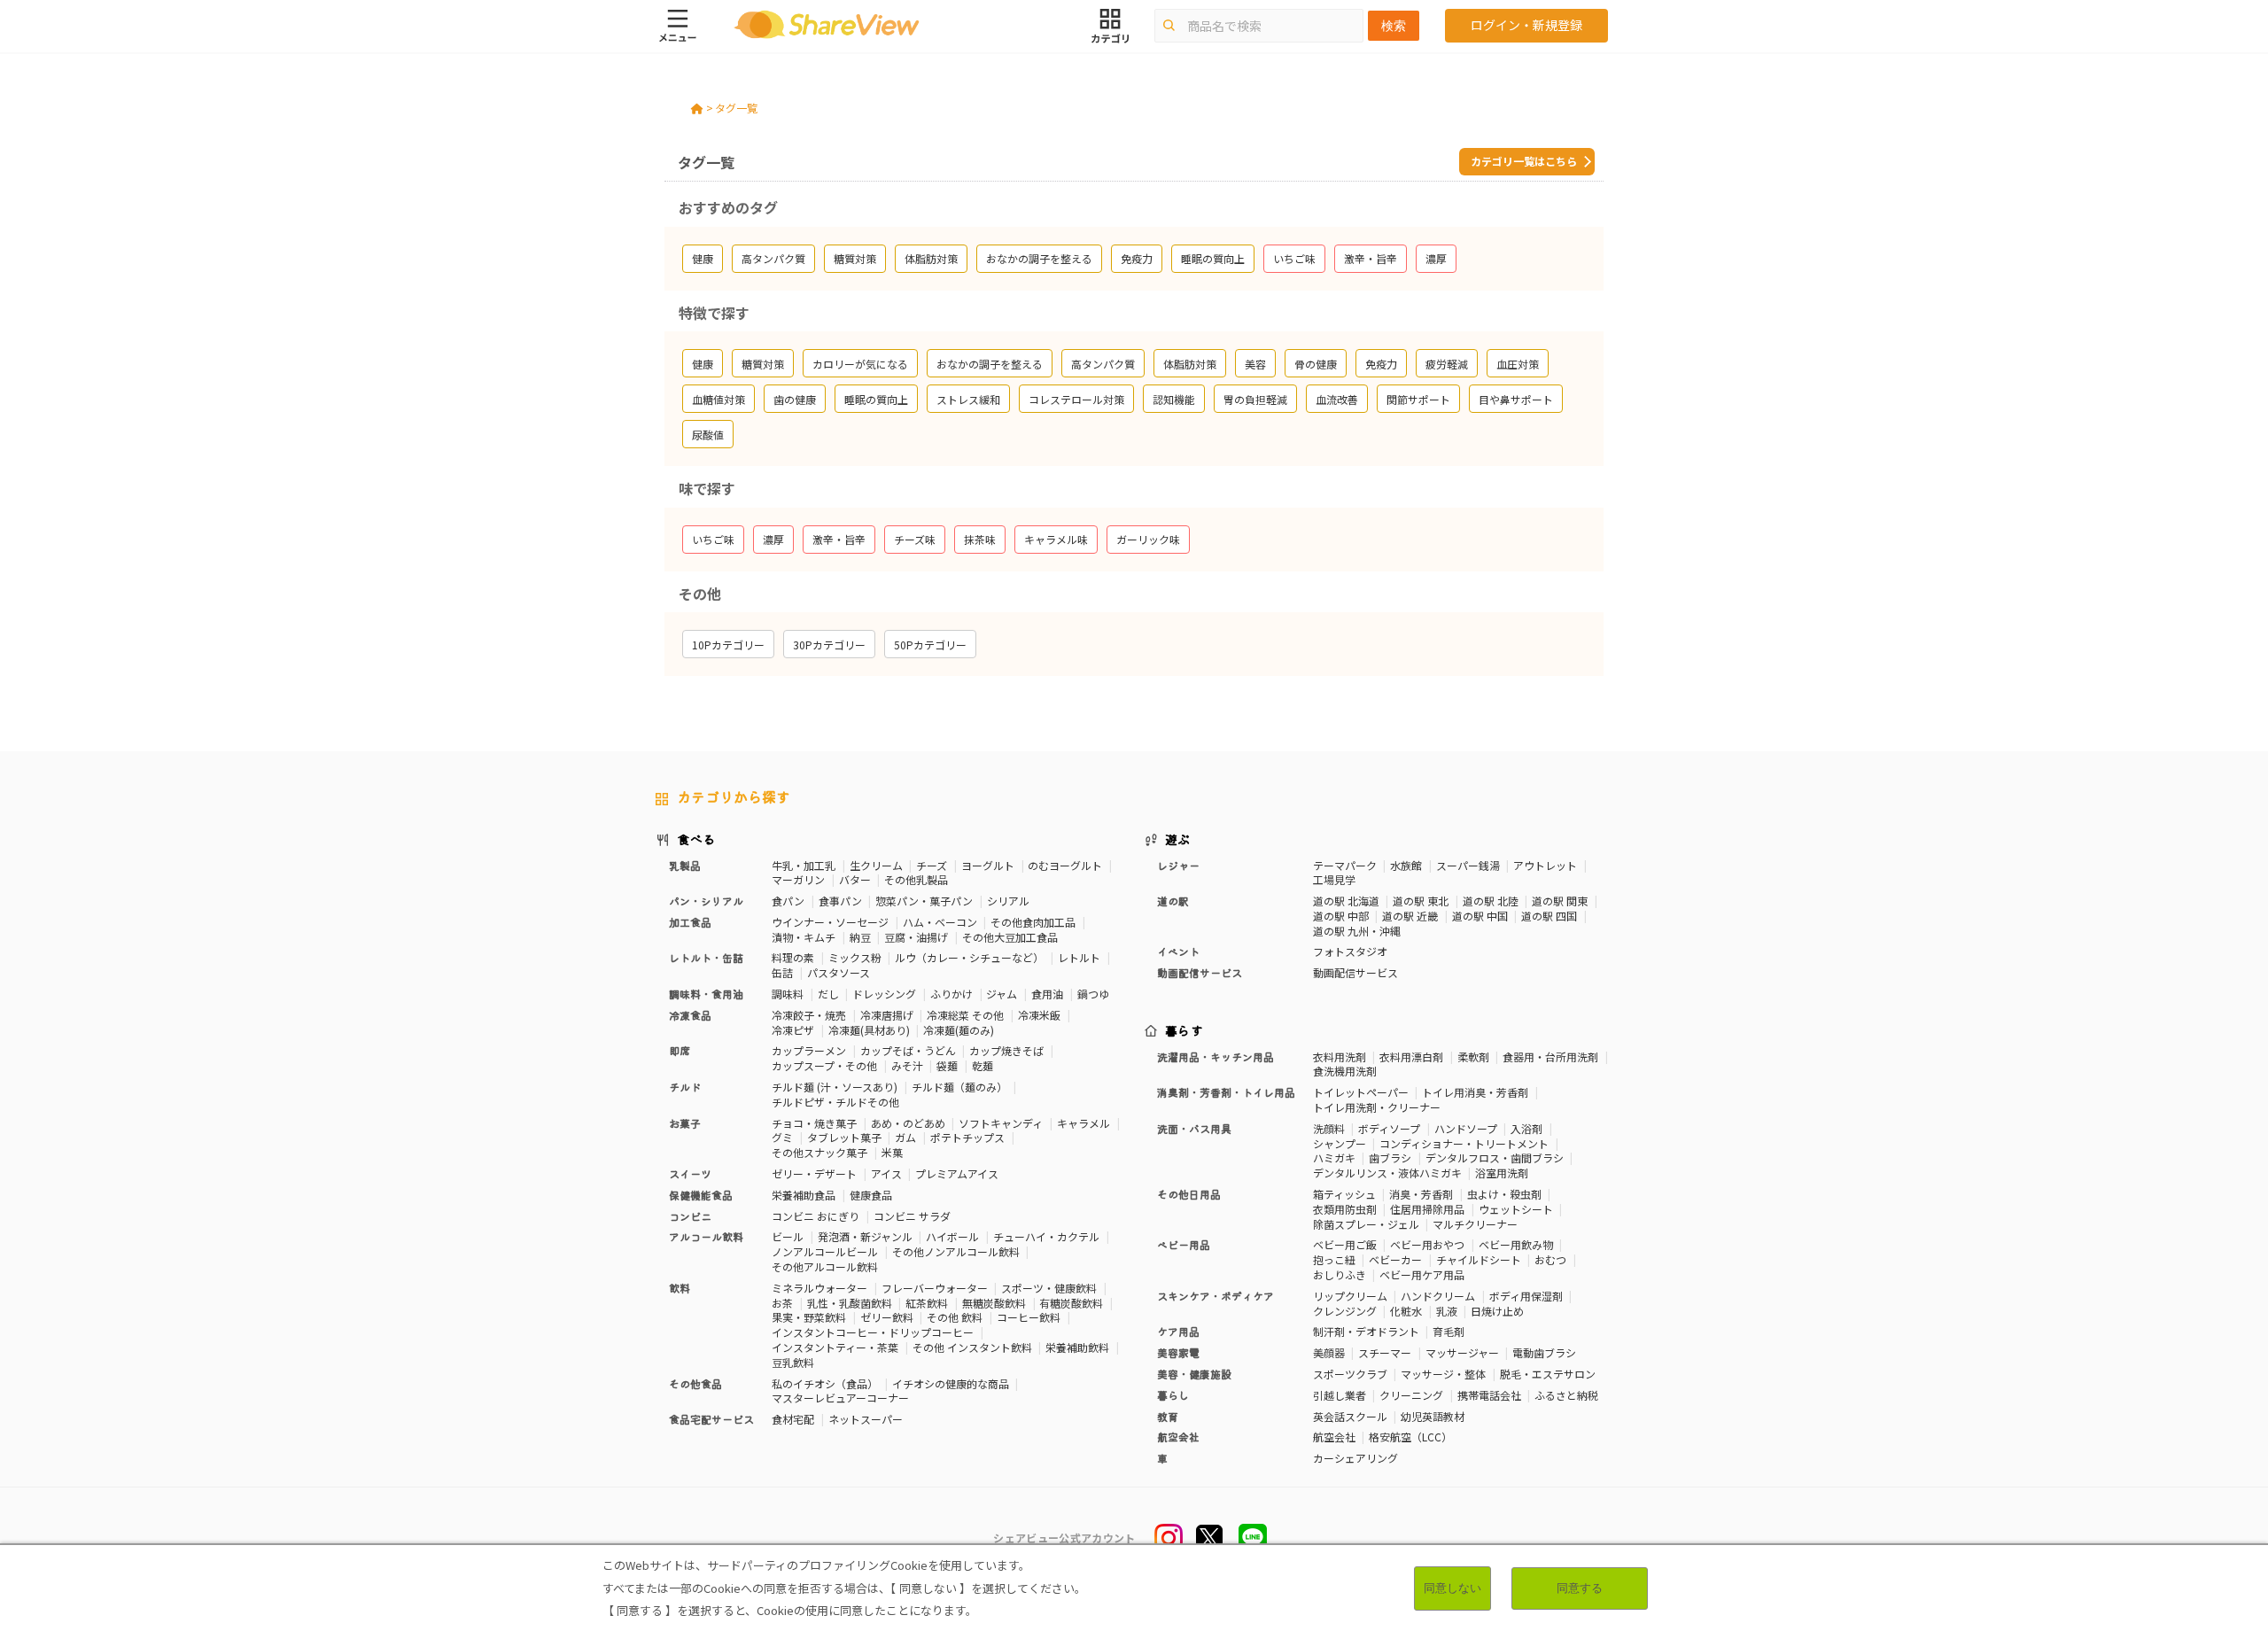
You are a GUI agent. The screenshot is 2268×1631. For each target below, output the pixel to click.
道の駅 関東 (1560, 901)
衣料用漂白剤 (1411, 1056)
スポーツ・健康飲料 (1049, 1288)
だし (828, 994)
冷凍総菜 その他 (965, 1015)
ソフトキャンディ (1001, 1123)
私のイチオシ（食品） (825, 1383)
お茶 (782, 1303)
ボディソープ (1389, 1128)
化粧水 (1406, 1311)
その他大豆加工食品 (1010, 937)
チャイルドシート (1479, 1259)
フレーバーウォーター (935, 1288)
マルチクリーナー (1475, 1224)
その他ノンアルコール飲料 (956, 1251)
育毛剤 (1449, 1331)
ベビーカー (1395, 1259)
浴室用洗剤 (1502, 1173)
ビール (788, 1236)
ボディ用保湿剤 (1526, 1296)
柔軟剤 (1473, 1056)
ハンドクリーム (1438, 1296)
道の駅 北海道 (1346, 901)
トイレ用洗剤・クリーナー (1377, 1107)
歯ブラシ (1390, 1157)
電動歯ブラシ (1544, 1352)
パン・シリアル (706, 901)
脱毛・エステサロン (1548, 1374)
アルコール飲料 (706, 1236)
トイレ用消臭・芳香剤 (1475, 1092)
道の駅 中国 (1480, 916)
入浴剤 (1526, 1128)
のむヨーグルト (1065, 865)
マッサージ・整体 (1443, 1374)
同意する (1580, 1588)
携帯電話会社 (1489, 1395)
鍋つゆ (1093, 994)
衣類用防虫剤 (1345, 1209)
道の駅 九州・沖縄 (1357, 931)
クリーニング (1411, 1395)
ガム (905, 1137)
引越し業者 (1340, 1395)
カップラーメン (809, 1050)
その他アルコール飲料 (825, 1266)
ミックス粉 (855, 957)
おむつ (1550, 1259)
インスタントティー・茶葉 (835, 1347)
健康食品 (871, 1195)
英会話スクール (1350, 1416)
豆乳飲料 (793, 1362)
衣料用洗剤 (1340, 1056)
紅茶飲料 (927, 1303)
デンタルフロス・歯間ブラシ (1495, 1157)
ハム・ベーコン (940, 922)
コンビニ (690, 1216)
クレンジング (1345, 1311)
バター (855, 879)
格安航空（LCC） (1410, 1437)
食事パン (840, 901)
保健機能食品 (701, 1195)
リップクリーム (1350, 1296)
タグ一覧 (736, 108)
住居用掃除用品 (1427, 1209)
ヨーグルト (988, 865)
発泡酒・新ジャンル (865, 1236)
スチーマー (1385, 1352)
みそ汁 (907, 1065)
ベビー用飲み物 (1516, 1244)
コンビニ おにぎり (816, 1216)
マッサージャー (1462, 1352)
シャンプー (1340, 1143)
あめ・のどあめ (908, 1123)
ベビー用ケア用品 (1422, 1274)
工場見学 (1334, 879)
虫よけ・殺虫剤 (1504, 1194)
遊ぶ (1178, 839)
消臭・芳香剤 (1421, 1194)
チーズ (932, 865)
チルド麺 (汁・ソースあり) (835, 1087)
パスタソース (839, 972)
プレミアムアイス (957, 1173)
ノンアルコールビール (825, 1251)
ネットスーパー (866, 1419)
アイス (886, 1173)
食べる (696, 839)
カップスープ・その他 (824, 1065)
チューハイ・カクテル (1046, 1236)
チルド (685, 1087)
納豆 (860, 937)
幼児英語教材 (1433, 1416)
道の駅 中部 (1341, 916)
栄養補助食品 (804, 1195)
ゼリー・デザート (814, 1173)
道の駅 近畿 (1410, 916)
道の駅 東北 (1421, 901)
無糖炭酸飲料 (994, 1303)
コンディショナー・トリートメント (1464, 1143)
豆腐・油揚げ (916, 937)
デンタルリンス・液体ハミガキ (1387, 1173)
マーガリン (798, 879)
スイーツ (690, 1173)
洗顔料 (1329, 1128)
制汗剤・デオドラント (1366, 1331)
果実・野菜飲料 (809, 1317)
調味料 (788, 994)
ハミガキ (1334, 1157)
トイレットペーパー (1361, 1092)
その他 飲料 (955, 1317)
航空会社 (1334, 1437)
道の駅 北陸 (1491, 901)
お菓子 (685, 1123)
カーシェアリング (1355, 1458)
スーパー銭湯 (1468, 865)
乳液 (1447, 1311)
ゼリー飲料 (887, 1317)
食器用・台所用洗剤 (1550, 1056)
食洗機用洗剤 (1345, 1071)
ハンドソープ (1466, 1128)
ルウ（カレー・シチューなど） (969, 957)
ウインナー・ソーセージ (830, 922)
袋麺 (947, 1065)
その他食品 (695, 1383)
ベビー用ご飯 (1345, 1244)
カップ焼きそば (1006, 1050)
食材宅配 (793, 1419)
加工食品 (690, 922)
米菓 (892, 1152)
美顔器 (1329, 1352)
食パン (788, 901)
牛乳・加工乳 (804, 865)
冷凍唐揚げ (887, 1015)
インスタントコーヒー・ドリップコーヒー (873, 1332)
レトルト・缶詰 (706, 957)
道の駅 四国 (1549, 916)
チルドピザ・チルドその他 (835, 1102)
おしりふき (1340, 1274)
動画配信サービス (1355, 972)
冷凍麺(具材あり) (869, 1030)
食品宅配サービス (711, 1419)
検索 (1394, 26)
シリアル (1008, 901)
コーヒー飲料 (1029, 1317)
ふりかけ (951, 994)
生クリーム (876, 865)
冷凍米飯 (1039, 1015)
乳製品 (685, 865)
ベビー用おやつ (1427, 1244)
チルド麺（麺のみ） (959, 1087)
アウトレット (1545, 865)
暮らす (1184, 1030)
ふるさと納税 (1566, 1395)
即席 (680, 1050)
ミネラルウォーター (819, 1288)
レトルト (1079, 957)
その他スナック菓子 (819, 1152)
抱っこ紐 (1334, 1259)
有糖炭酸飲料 (1071, 1303)
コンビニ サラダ (912, 1216)
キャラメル (1084, 1123)
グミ (782, 1137)
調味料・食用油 (706, 994)
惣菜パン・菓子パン (924, 901)
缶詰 (782, 972)
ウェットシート (1516, 1209)
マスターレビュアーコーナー (840, 1398)
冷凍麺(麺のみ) (959, 1030)
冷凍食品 (690, 1015)
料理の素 (793, 957)
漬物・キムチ (804, 937)
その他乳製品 (916, 879)
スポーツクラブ (1350, 1374)
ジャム (1002, 994)
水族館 (1406, 865)
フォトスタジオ (1350, 951)
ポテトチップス (967, 1137)
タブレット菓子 (844, 1137)
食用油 (1047, 994)
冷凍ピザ (793, 1030)
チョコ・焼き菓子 (814, 1123)
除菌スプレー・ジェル (1366, 1224)
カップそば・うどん (908, 1050)
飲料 (680, 1288)
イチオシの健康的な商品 (951, 1383)
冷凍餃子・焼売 (809, 1015)
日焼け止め (1497, 1311)
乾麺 (983, 1065)
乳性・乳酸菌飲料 (850, 1303)
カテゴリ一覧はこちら (1524, 161)
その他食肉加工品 (1033, 922)
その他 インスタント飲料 (972, 1347)
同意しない (1452, 1588)
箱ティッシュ (1344, 1194)
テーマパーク (1345, 865)
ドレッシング (884, 994)
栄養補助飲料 (1077, 1347)
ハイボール (952, 1236)
